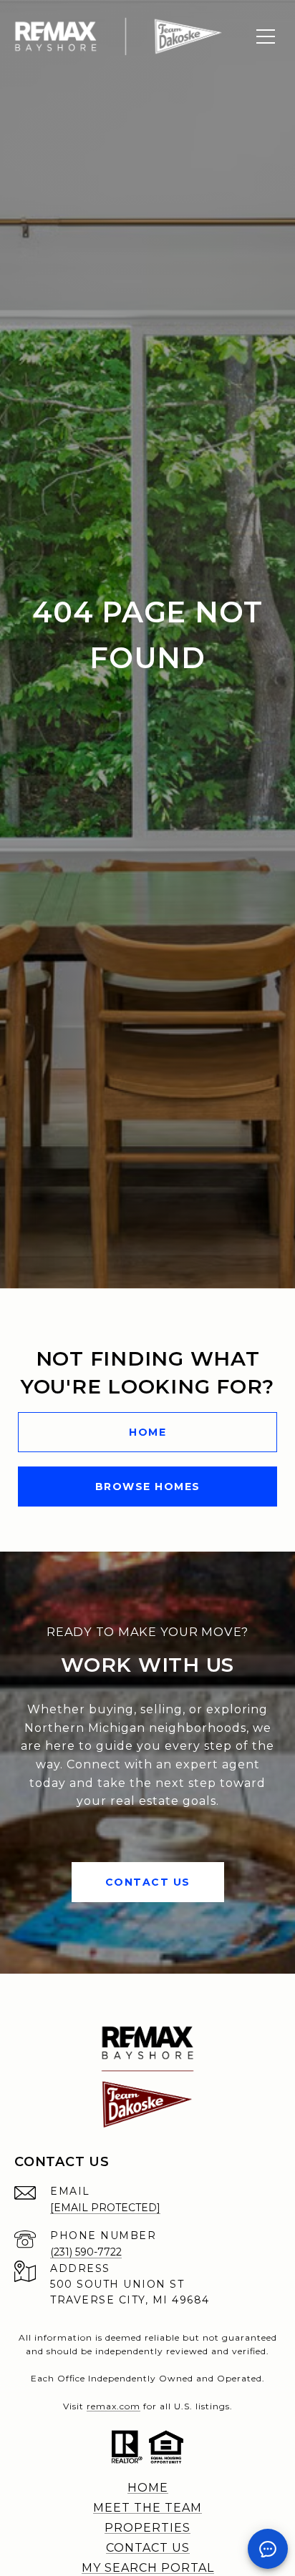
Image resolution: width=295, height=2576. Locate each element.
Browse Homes (148, 1487)
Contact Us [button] (148, 1882)
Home (147, 1432)
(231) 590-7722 (86, 2252)
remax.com (113, 2406)
